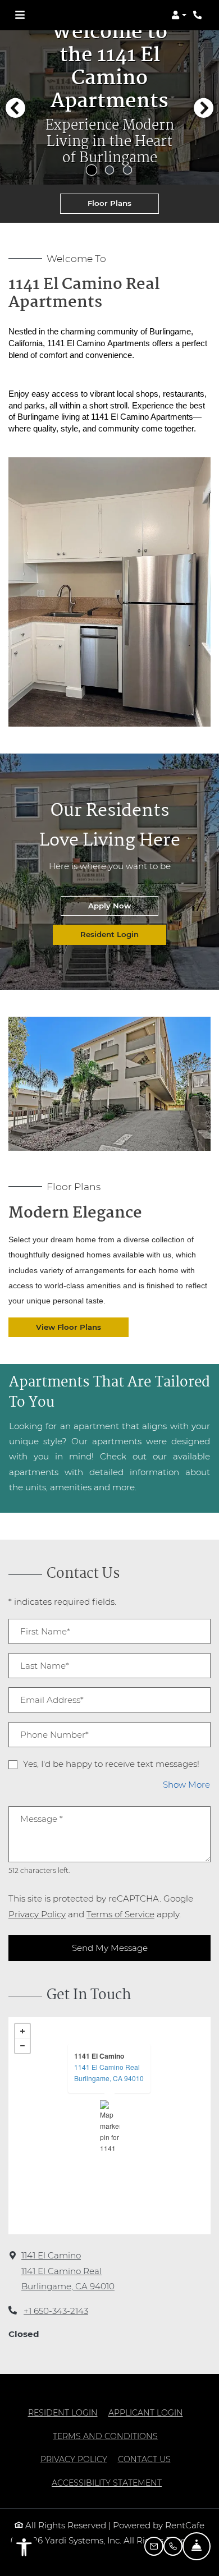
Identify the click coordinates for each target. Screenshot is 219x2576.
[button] (179, 15)
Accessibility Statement (107, 2483)
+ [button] (22, 2031)
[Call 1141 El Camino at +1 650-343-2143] (199, 15)
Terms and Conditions (105, 2436)
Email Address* (52, 1700)
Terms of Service (120, 1914)
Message (42, 1819)
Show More (187, 1784)
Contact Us (144, 2459)
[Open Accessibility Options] (24, 2550)
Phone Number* (54, 1735)
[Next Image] (204, 108)
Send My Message (110, 1948)
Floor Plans (109, 203)
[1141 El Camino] (110, 2125)
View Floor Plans (69, 1327)
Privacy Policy (37, 1914)
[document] (109, 2126)
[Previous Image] (15, 108)
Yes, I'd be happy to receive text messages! (111, 1764)
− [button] (22, 2046)
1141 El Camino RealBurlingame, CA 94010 (109, 2072)
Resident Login (123, 934)
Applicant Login (146, 2412)
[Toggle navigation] (20, 15)
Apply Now (123, 905)
